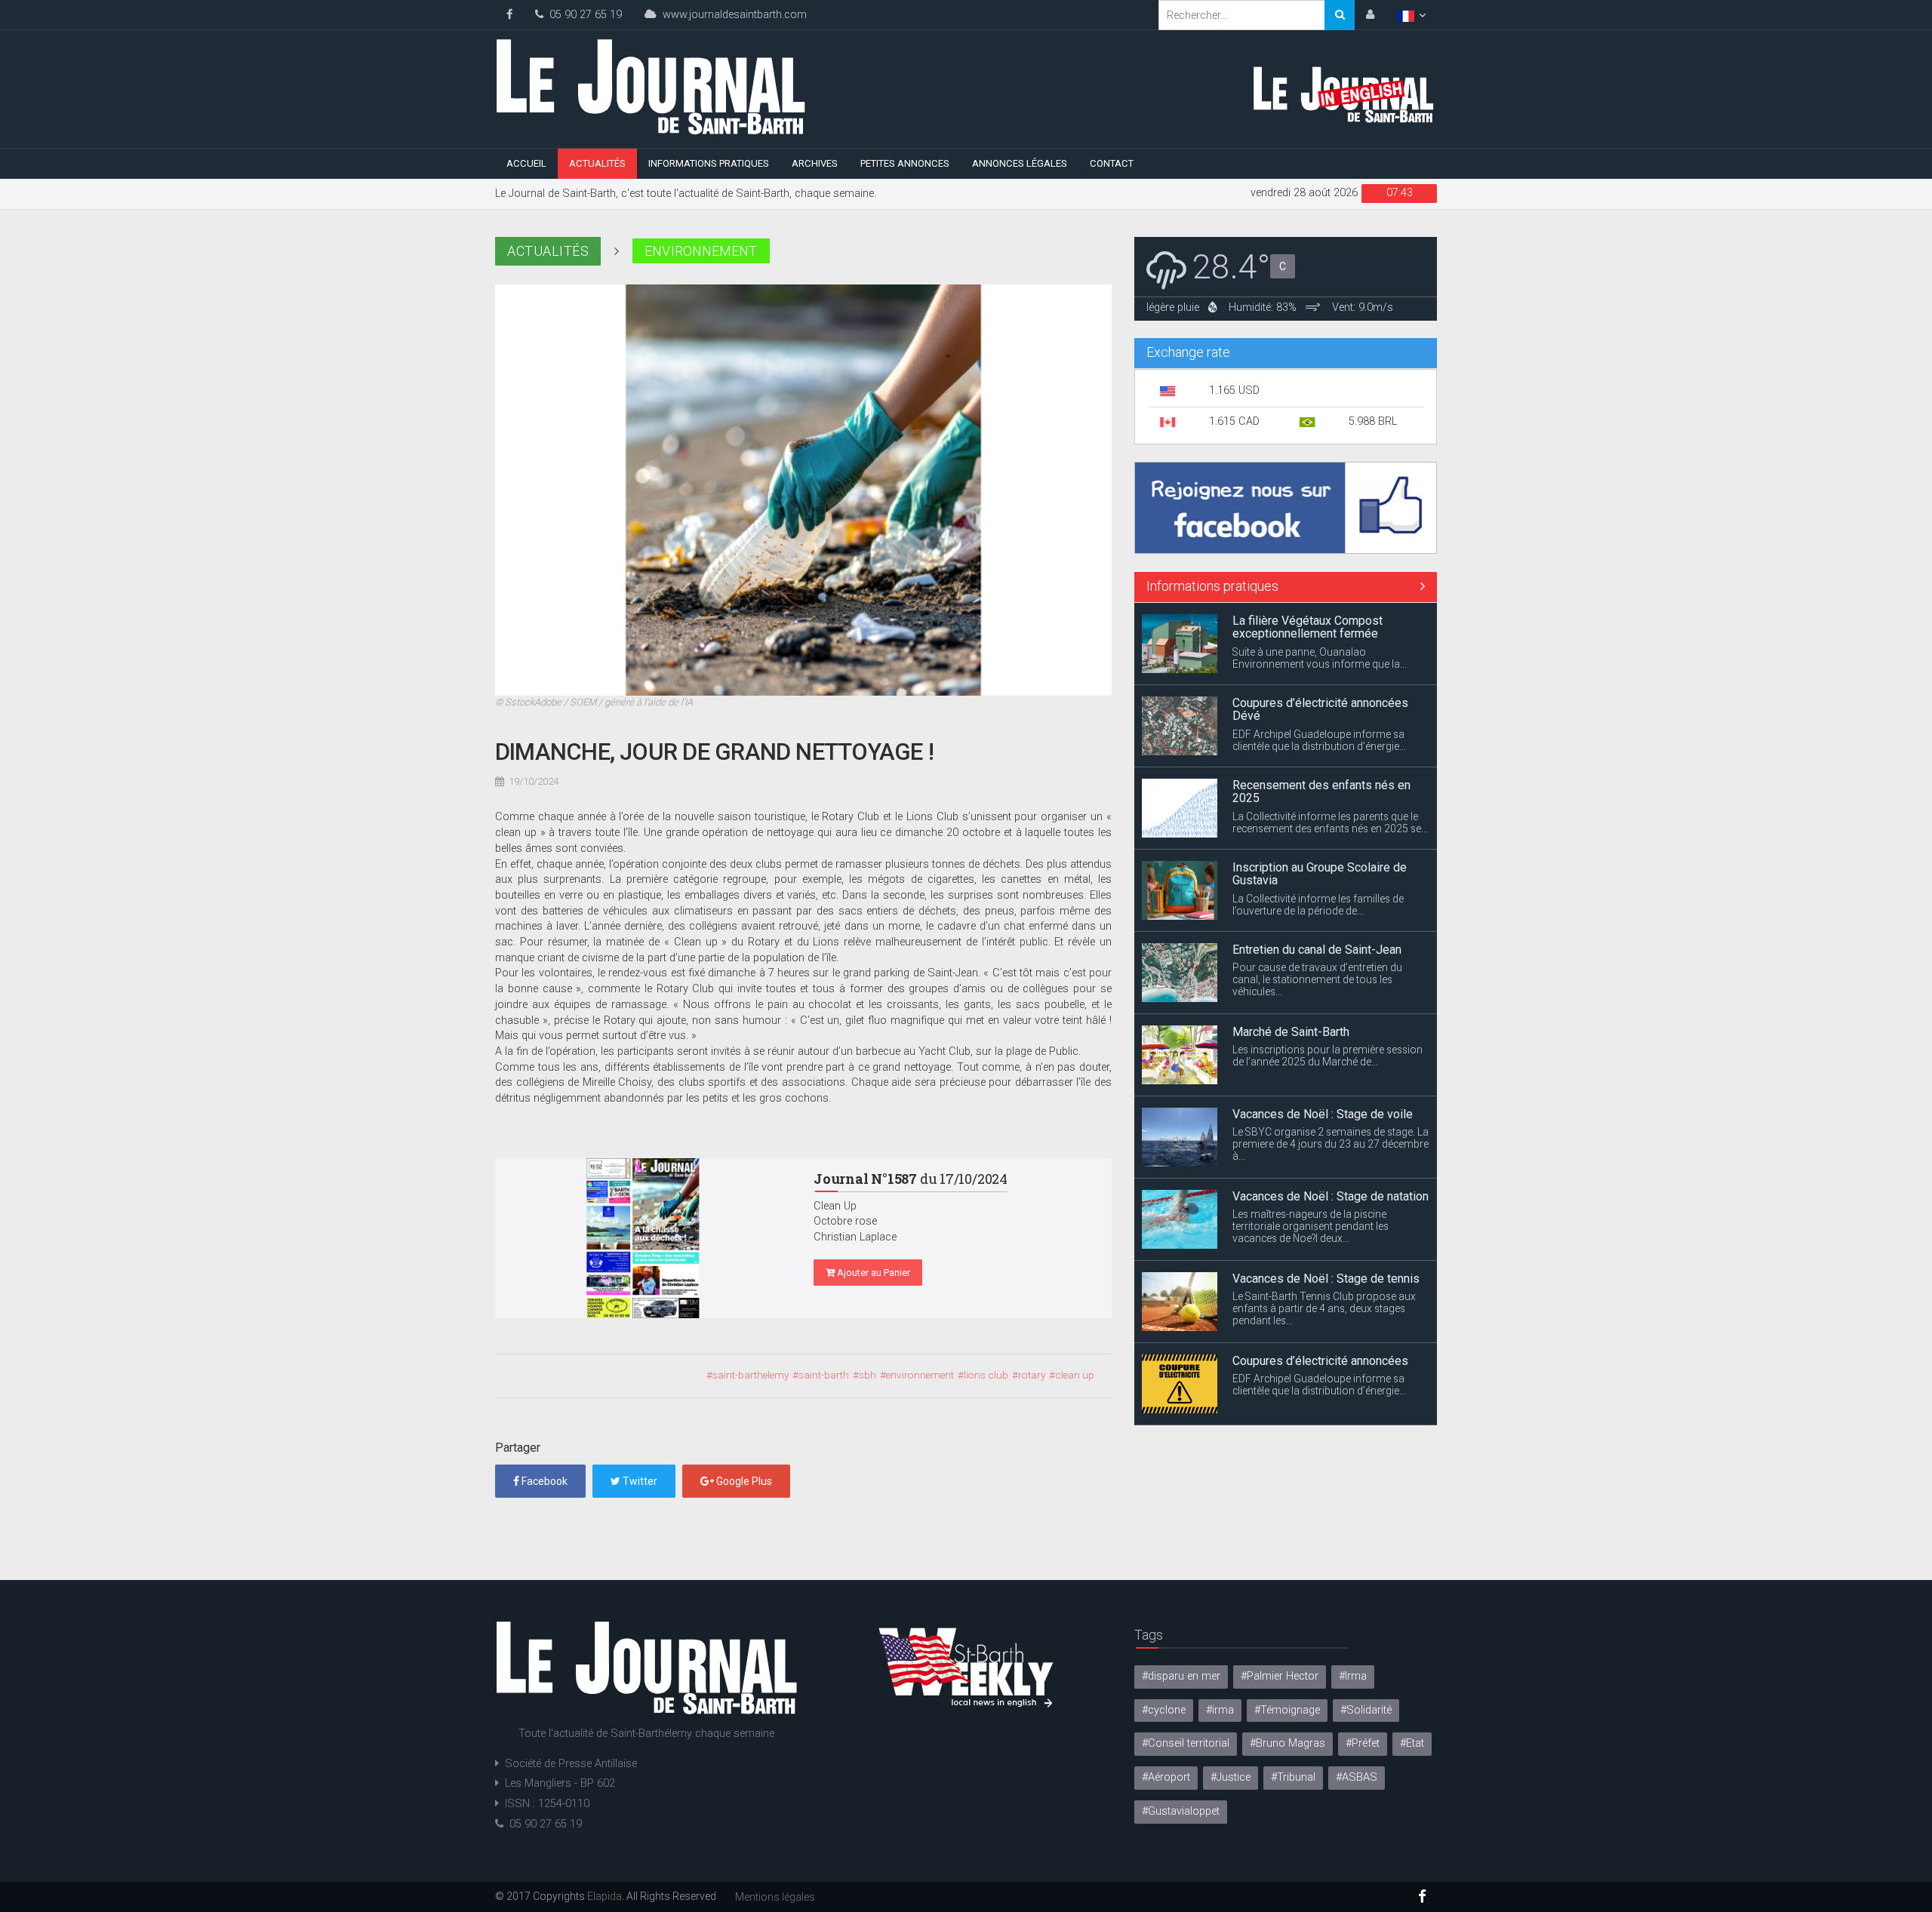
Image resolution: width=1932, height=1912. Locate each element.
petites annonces (905, 163)
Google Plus (743, 1481)
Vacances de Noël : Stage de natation (1331, 1115)
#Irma (1353, 1676)
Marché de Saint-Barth (1291, 950)
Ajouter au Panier (872, 1273)
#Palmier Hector (1280, 1676)
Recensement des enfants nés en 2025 (1321, 710)
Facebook (543, 1481)
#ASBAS (1357, 1777)
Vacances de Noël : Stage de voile (1323, 1033)
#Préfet (1363, 1743)
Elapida (605, 1896)
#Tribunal (1293, 1777)
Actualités (597, 163)
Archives (815, 163)
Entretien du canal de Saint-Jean (1317, 868)
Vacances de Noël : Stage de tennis (1326, 1197)
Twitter (639, 1481)
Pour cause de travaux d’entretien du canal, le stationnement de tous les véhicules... (1317, 899)
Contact (1112, 163)
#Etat (1412, 1743)
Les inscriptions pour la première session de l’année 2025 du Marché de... (1327, 975)
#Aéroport (1166, 1777)
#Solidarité (1366, 1710)
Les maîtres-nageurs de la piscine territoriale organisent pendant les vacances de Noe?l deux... (1311, 1145)
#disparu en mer (1181, 1676)
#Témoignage (1287, 1710)
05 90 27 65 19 (583, 15)
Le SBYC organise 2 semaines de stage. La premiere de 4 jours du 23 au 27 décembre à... (1331, 1063)
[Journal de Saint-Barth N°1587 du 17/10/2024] (643, 1238)
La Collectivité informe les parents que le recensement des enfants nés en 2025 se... (1330, 741)
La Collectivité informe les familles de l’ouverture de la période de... (1318, 823)
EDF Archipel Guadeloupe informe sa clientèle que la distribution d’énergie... (1319, 659)
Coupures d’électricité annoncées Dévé (1320, 628)
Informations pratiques (709, 163)
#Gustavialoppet (1181, 1811)
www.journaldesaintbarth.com (732, 15)
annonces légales (1020, 163)
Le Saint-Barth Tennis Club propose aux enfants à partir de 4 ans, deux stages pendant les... (1324, 1228)
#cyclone (1164, 1710)
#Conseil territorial (1186, 1743)
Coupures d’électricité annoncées (1320, 1279)
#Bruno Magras (1287, 1743)
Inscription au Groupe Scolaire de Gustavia (1320, 793)
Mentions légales (775, 1897)
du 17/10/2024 (911, 1179)
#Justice (1231, 1777)
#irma (1220, 1710)
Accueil (526, 163)
